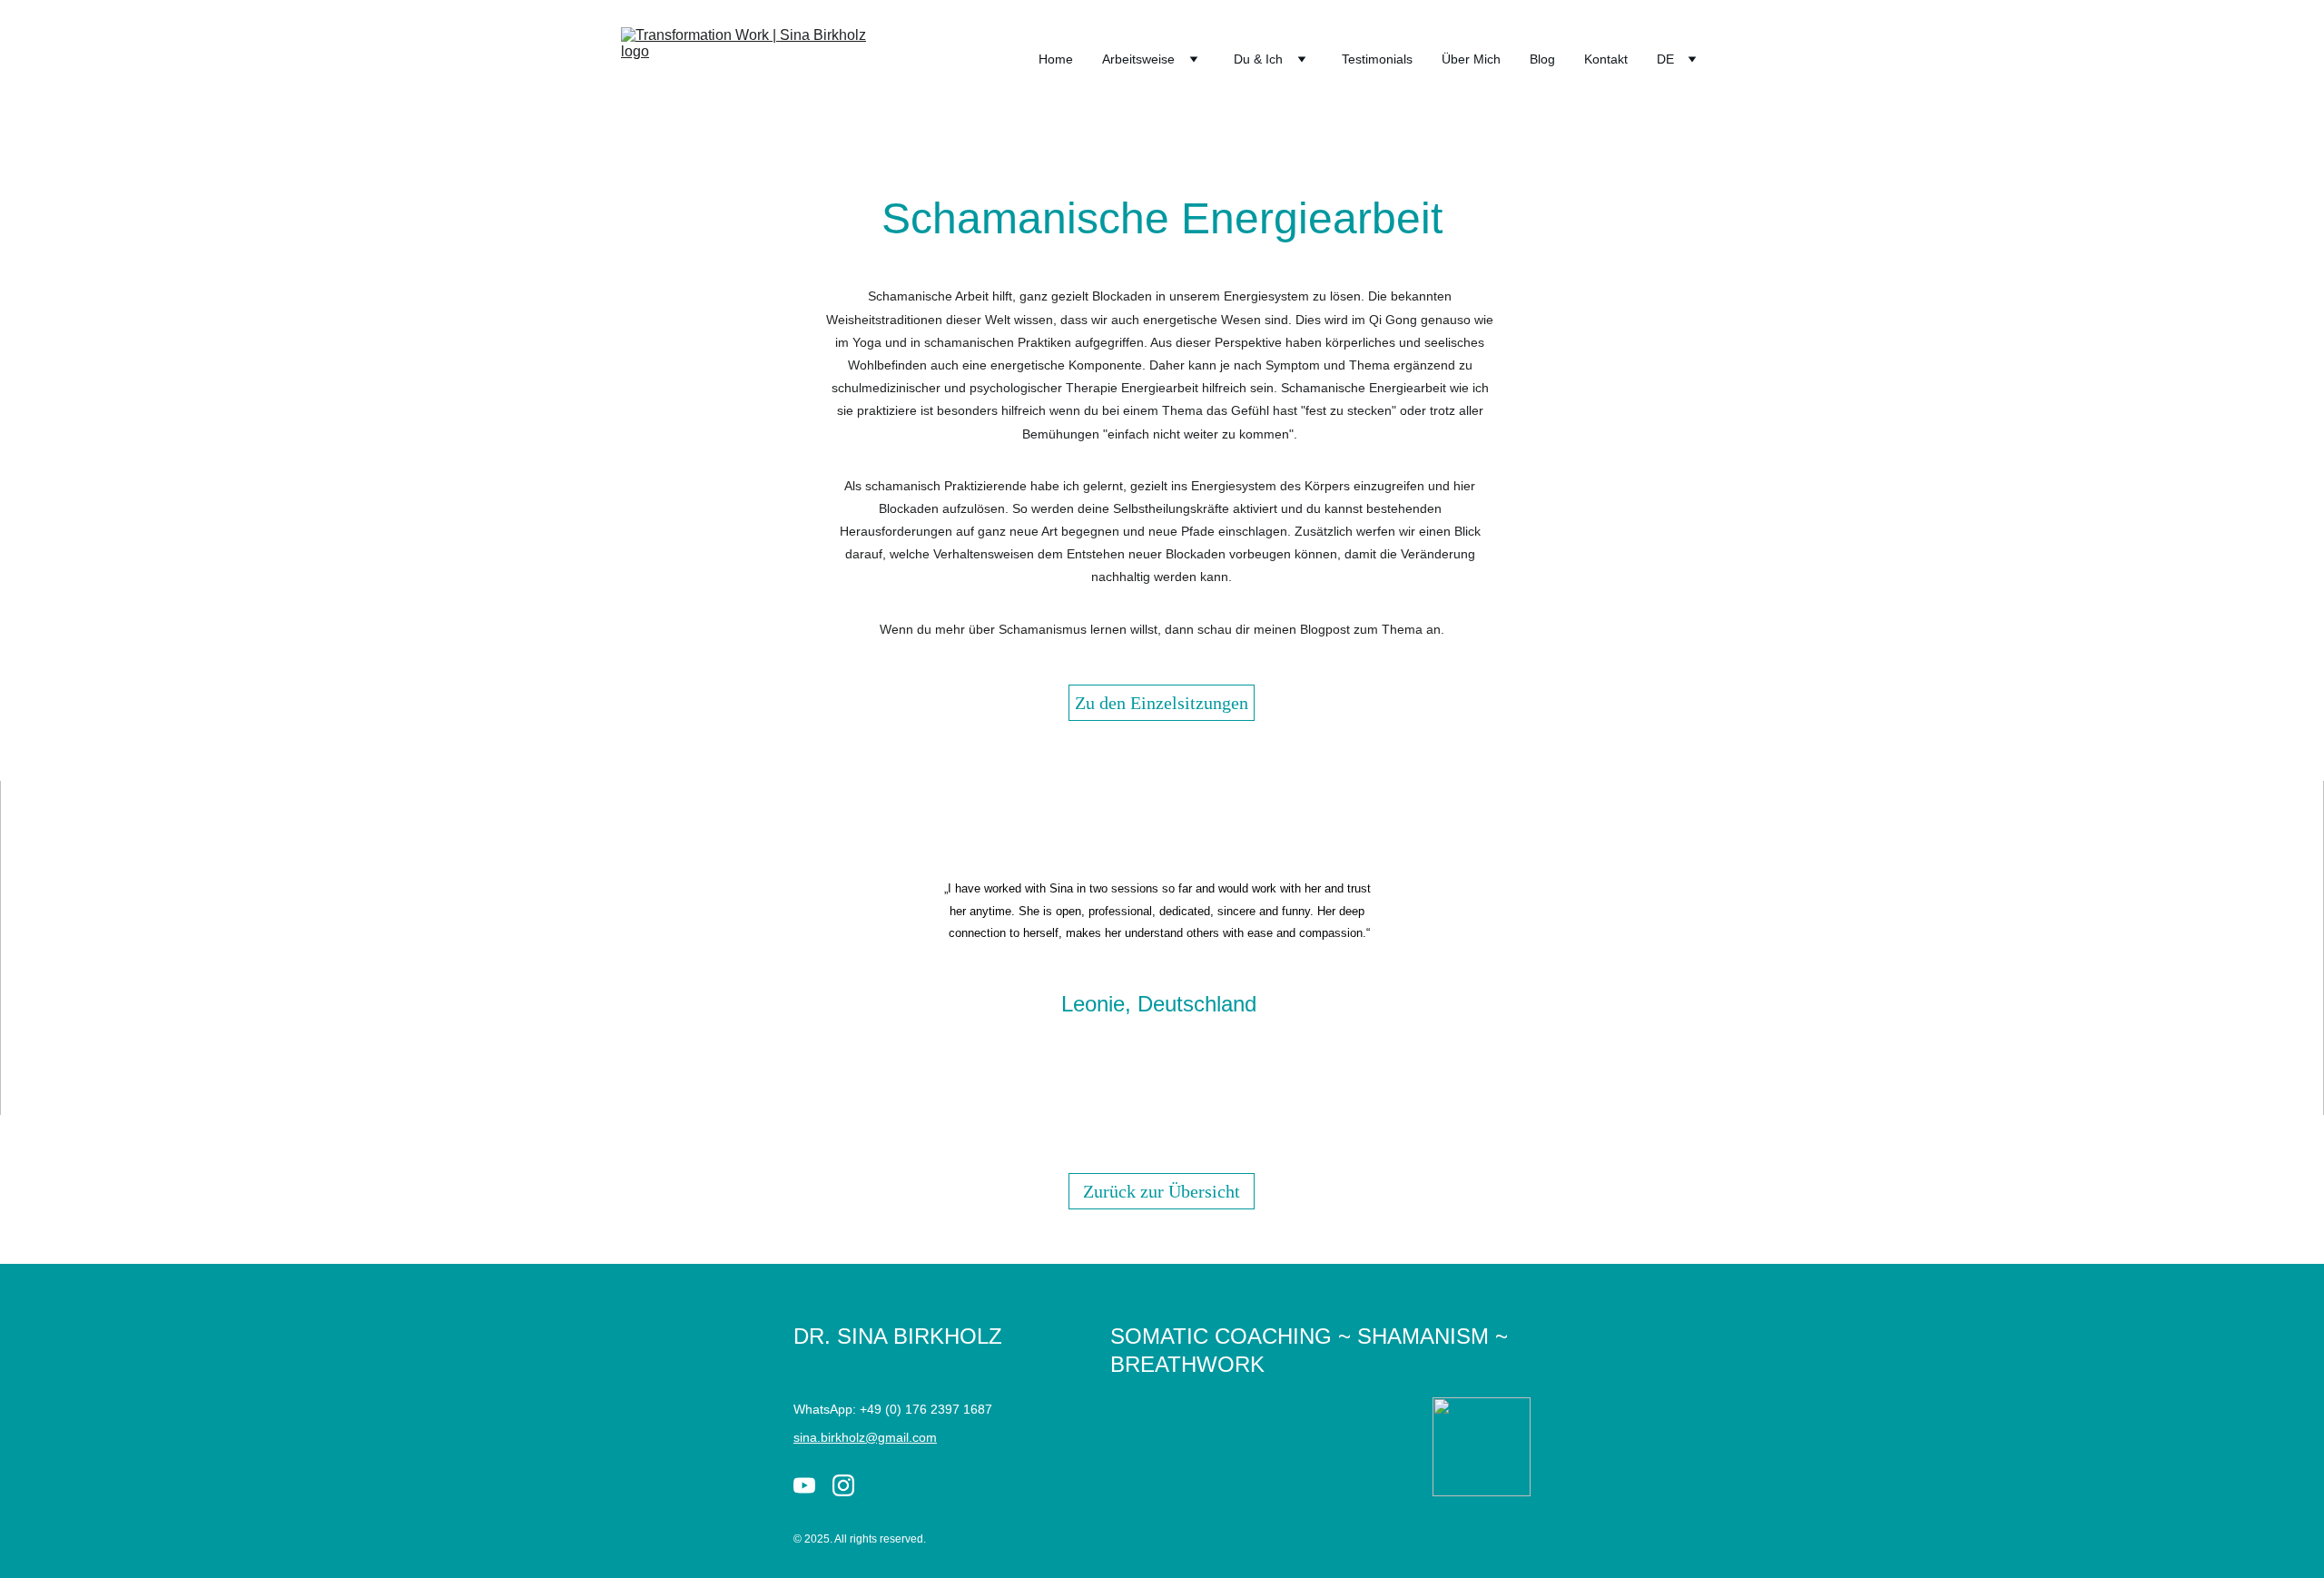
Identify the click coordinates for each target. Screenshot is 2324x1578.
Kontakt (1606, 59)
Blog (1542, 59)
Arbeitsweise (1138, 59)
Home (1056, 59)
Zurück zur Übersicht (1162, 1191)
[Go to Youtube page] (804, 1485)
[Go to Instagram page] (843, 1485)
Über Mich (1471, 59)
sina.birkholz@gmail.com (865, 1437)
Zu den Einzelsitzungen (1162, 703)
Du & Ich (1258, 59)
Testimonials (1377, 59)
